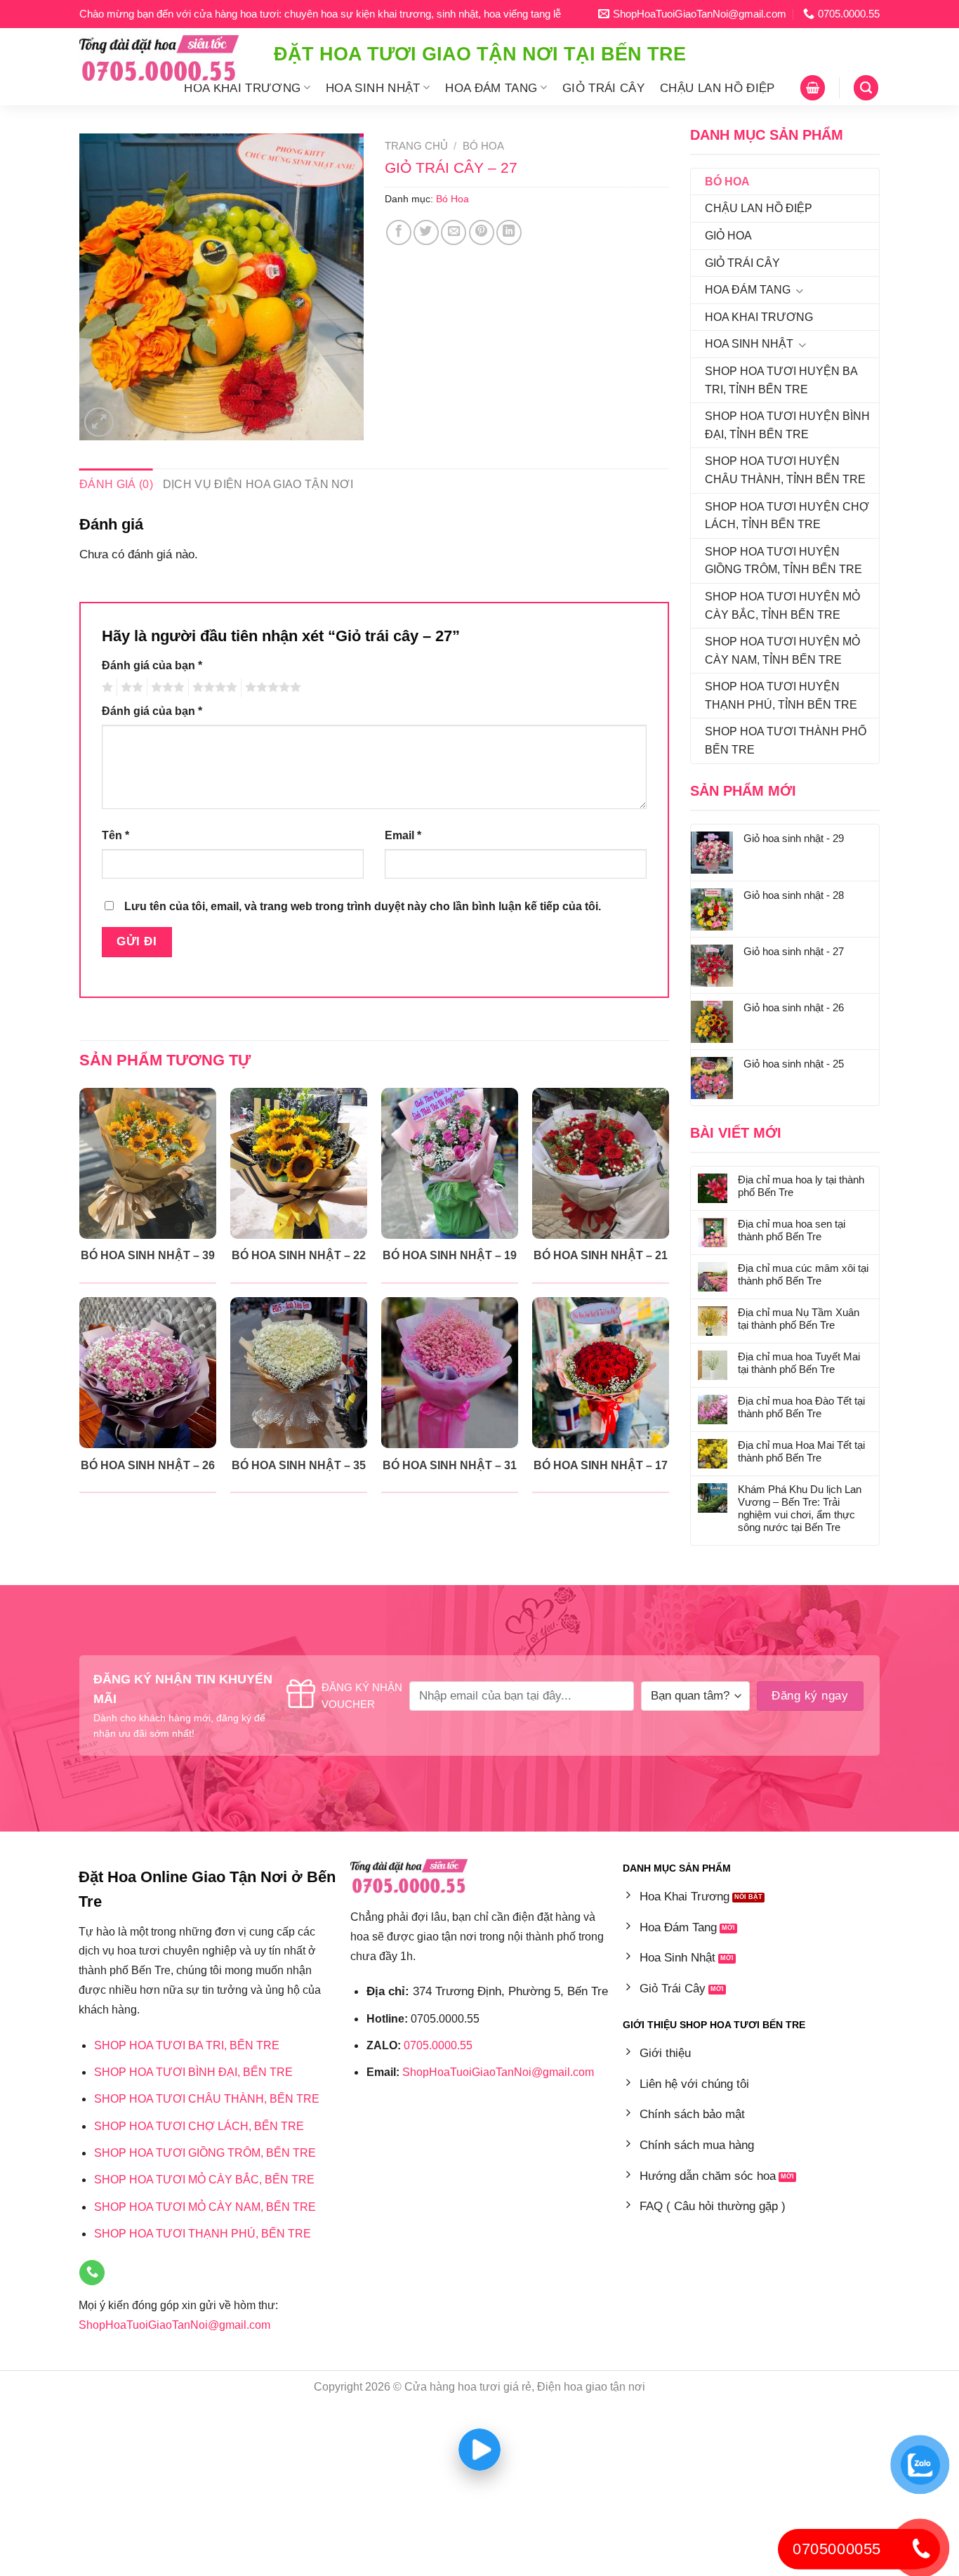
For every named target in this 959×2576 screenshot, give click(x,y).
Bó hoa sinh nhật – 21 (601, 1255)
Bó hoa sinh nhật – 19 (450, 1255)
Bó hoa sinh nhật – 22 (299, 1255)
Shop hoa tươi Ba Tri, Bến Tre (187, 2045)
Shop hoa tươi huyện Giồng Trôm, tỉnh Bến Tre (783, 561)
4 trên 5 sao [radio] (213, 688)
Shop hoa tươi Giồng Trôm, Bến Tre (205, 2153)
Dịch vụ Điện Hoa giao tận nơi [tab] (258, 484)
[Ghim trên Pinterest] (482, 232)
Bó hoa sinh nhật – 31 (450, 1465)
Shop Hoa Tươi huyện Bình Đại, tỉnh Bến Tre (787, 425)
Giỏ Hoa (728, 236)
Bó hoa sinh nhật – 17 (601, 1465)
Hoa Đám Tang (491, 88)
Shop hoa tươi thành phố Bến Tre (786, 741)
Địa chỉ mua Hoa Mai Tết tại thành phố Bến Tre (801, 1451)
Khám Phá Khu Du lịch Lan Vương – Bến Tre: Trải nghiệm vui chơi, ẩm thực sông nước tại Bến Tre (800, 1508)
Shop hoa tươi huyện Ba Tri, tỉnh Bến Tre (781, 380)
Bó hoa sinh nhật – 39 (148, 1255)
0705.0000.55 (438, 2045)
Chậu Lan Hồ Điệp (717, 88)
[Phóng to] (99, 422)
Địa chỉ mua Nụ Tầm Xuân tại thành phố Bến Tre (799, 1319)
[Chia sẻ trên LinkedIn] (509, 232)
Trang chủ (416, 146)
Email (403, 835)
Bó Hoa (727, 182)
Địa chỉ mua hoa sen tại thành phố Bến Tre (792, 1230)
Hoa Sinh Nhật (373, 88)
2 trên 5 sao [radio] (130, 688)
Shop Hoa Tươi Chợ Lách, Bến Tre (199, 2126)
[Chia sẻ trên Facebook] (399, 232)
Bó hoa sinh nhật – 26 (148, 1465)
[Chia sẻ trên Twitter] (426, 232)
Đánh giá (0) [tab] (116, 484)
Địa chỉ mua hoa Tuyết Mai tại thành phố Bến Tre (799, 1363)
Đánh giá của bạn (152, 665)
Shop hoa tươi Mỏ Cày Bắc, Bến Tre (204, 2180)
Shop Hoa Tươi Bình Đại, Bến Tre (193, 2072)
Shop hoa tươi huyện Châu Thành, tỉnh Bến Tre (785, 470)
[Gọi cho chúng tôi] (92, 2273)
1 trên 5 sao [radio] (106, 688)
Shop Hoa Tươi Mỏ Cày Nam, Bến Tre (205, 2207)
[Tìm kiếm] (866, 87)
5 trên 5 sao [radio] (271, 688)
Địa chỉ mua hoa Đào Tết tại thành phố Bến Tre (801, 1407)
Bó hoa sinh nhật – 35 (299, 1465)
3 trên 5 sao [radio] (166, 688)
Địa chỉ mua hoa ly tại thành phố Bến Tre (801, 1186)
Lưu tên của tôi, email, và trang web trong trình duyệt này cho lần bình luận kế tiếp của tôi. (363, 906)
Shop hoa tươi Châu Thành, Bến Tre (207, 2099)
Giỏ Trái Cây (603, 88)
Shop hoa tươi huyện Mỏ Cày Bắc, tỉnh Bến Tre (782, 606)
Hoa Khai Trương (242, 88)
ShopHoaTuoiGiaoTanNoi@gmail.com (174, 2325)
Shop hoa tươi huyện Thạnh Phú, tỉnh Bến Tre (781, 696)
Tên (115, 835)
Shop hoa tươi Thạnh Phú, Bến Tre (203, 2234)
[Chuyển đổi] (799, 291)
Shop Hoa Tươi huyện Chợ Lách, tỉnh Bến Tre (787, 516)
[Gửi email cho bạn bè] (454, 232)
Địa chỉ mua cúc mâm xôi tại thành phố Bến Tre (803, 1274)
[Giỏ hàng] (813, 87)
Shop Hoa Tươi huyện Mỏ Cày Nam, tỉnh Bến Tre (782, 651)
